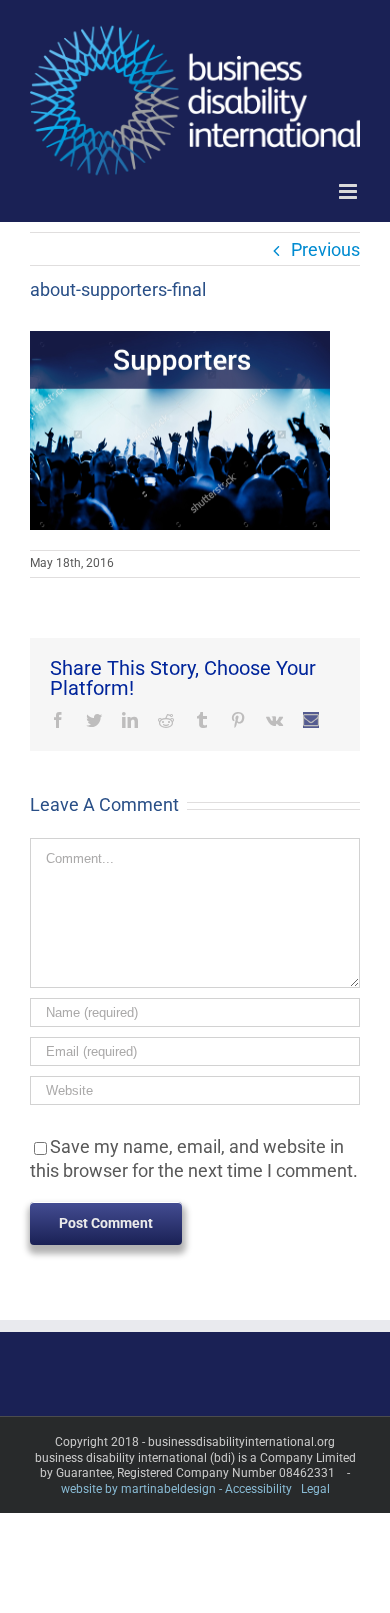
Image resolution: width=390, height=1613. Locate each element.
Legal (315, 1489)
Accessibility (258, 1489)
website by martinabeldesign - (141, 1489)
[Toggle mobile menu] (349, 191)
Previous (325, 249)
